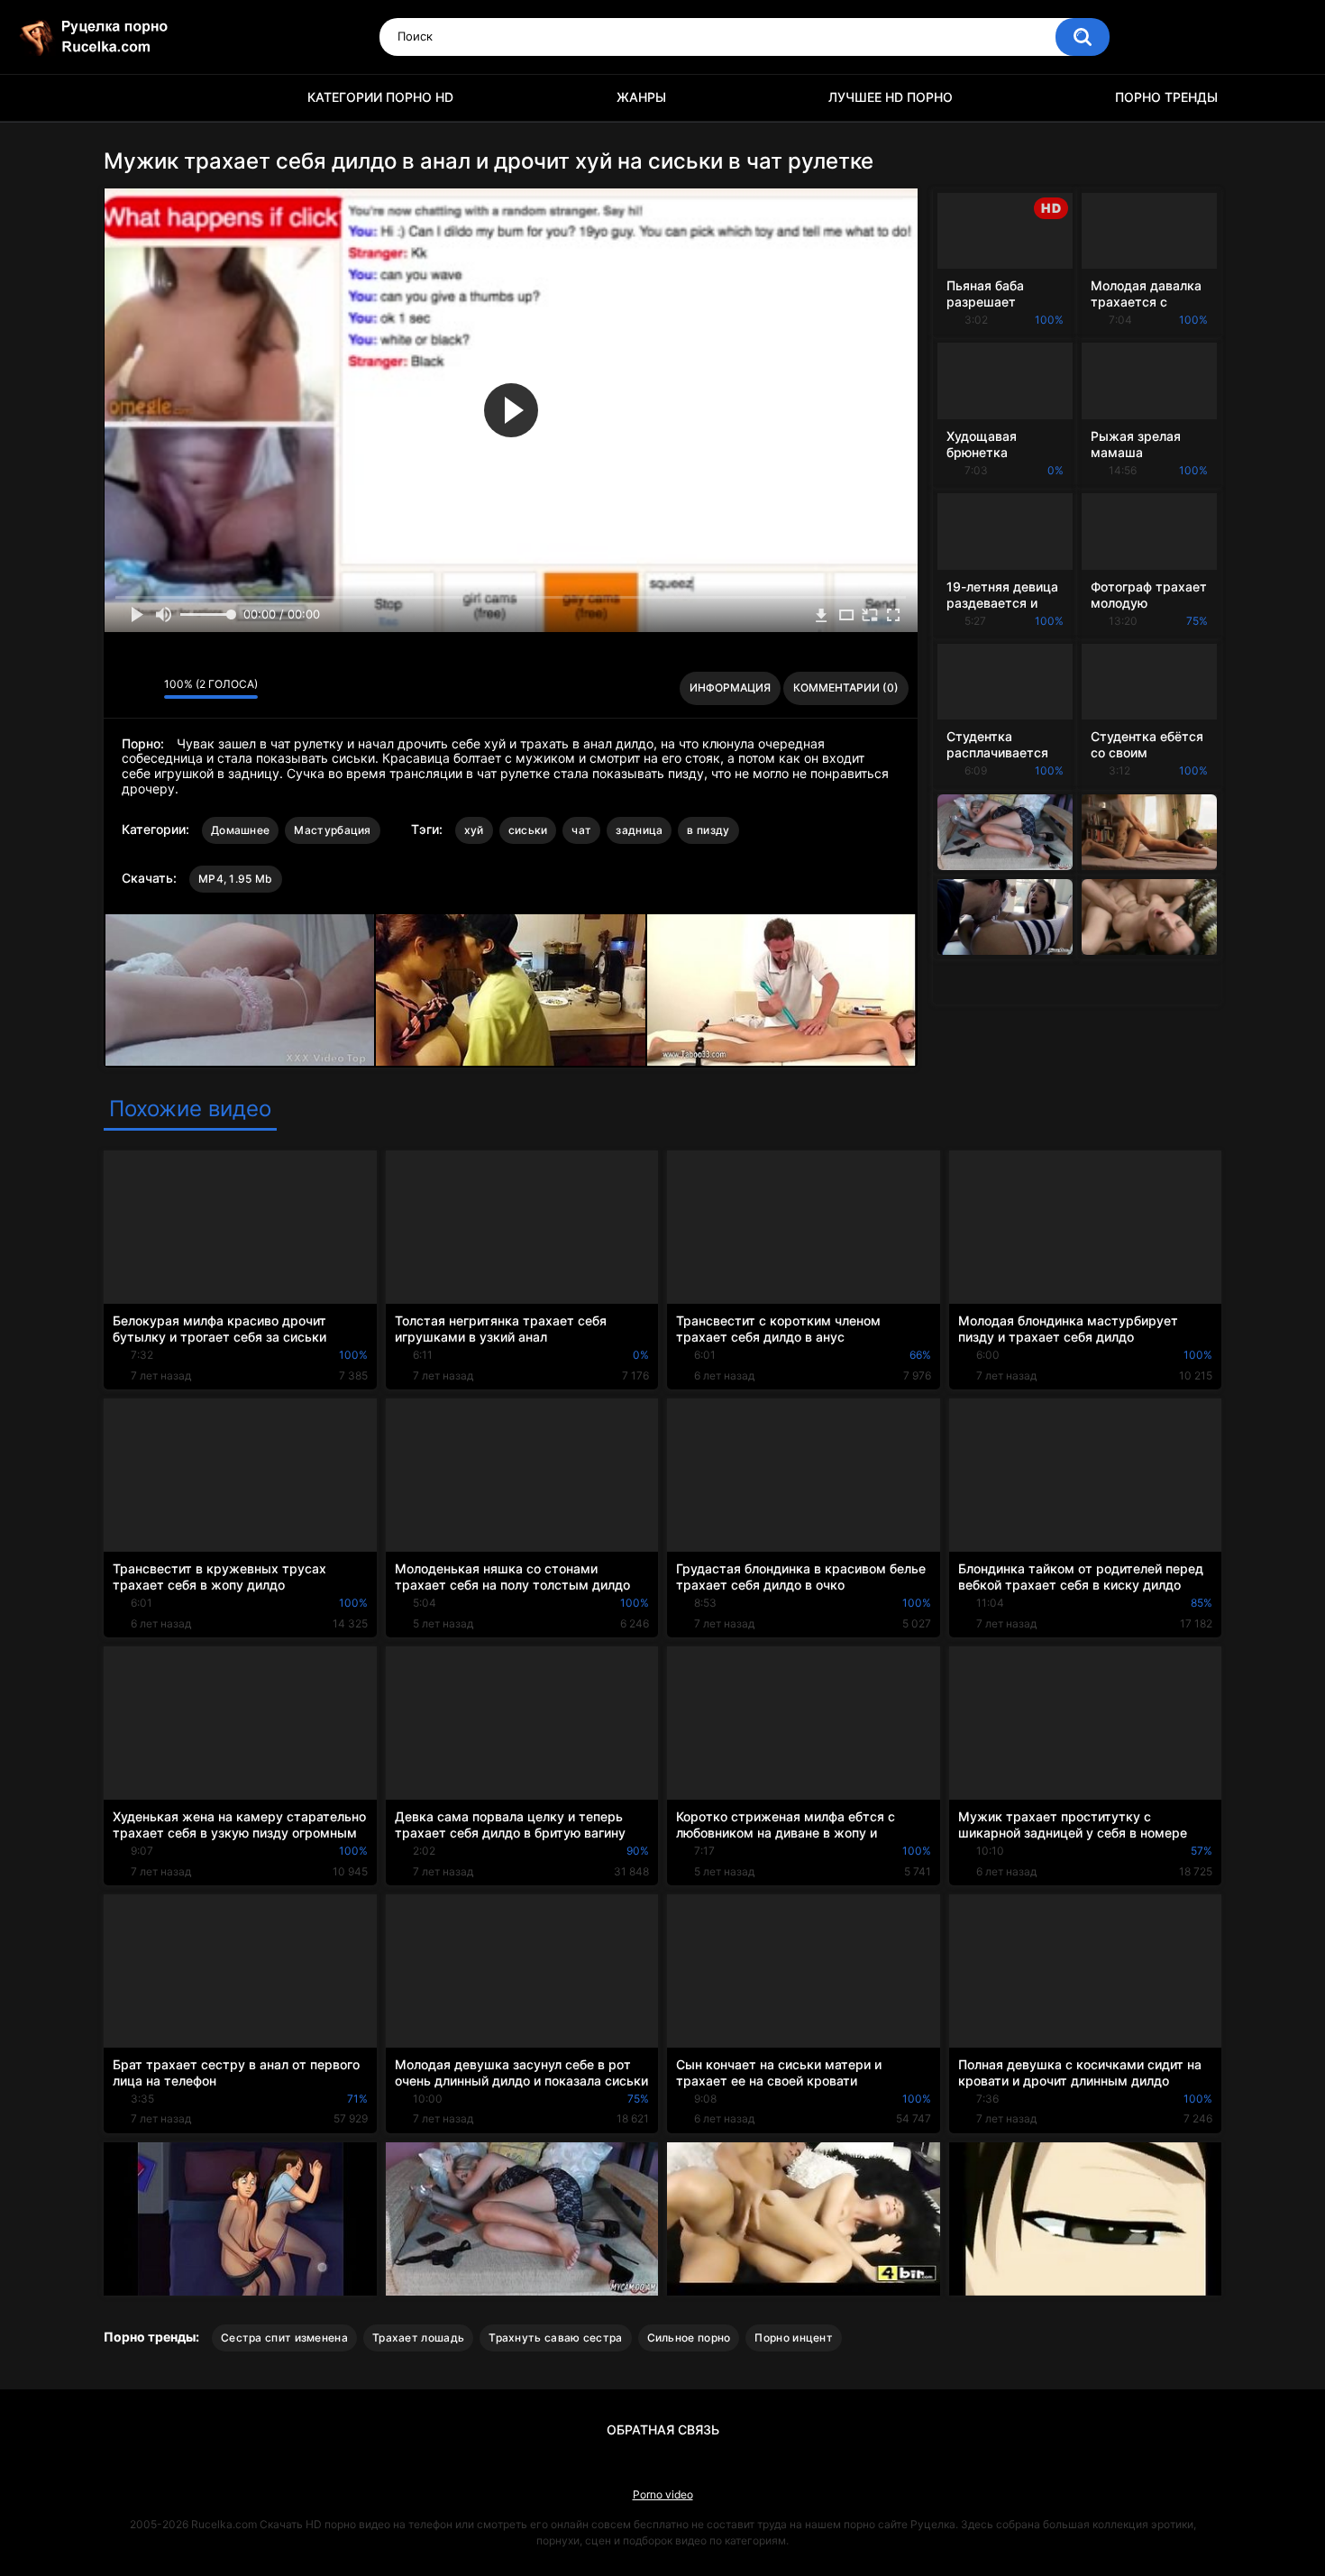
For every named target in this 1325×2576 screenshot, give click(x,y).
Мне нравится (122, 688)
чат (581, 830)
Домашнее (240, 830)
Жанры (641, 97)
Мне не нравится (146, 688)
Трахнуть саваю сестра (555, 2338)
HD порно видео (126, 98)
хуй (474, 830)
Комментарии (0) (846, 688)
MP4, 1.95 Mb (236, 879)
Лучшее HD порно (891, 97)
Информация (730, 688)
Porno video (663, 2494)
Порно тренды (1166, 97)
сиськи (528, 830)
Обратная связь (663, 2429)
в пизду (708, 830)
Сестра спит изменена (284, 2338)
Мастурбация (332, 830)
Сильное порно (689, 2338)
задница (639, 830)
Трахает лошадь (418, 2338)
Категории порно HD (380, 97)
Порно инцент (794, 2338)
